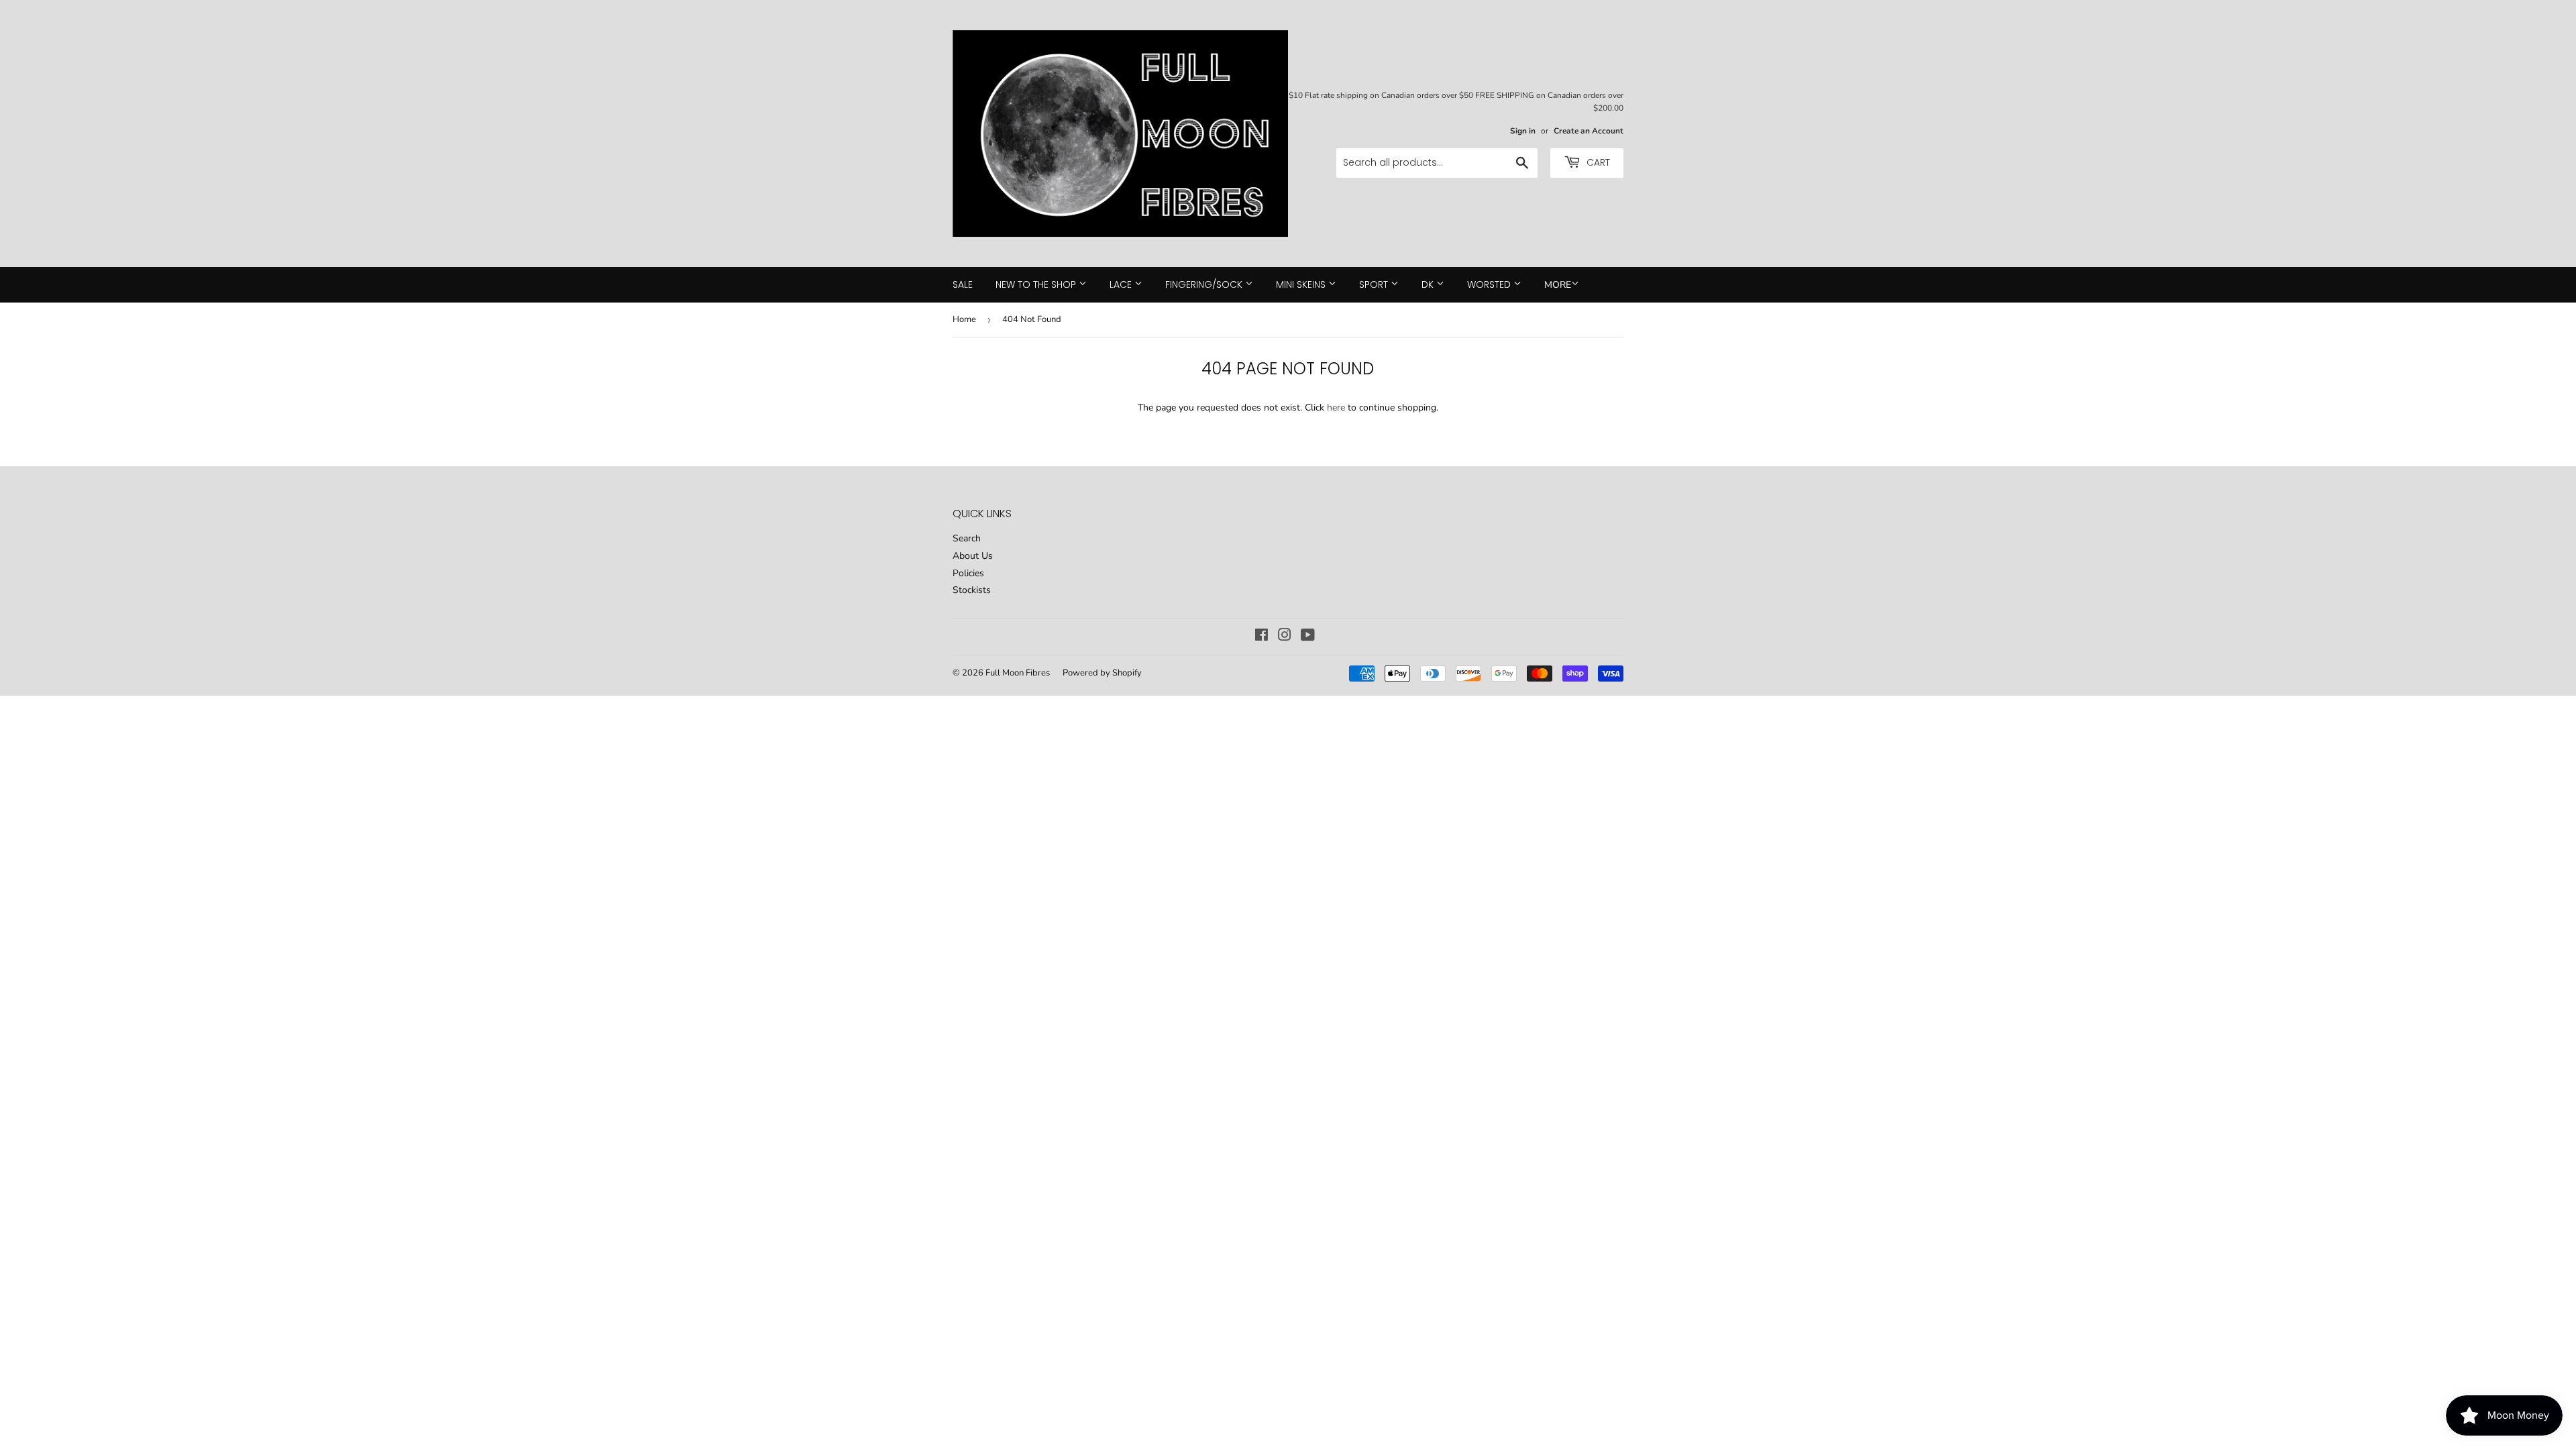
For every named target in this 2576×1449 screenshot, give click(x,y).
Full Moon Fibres (1018, 673)
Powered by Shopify (1102, 673)
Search (967, 538)
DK (1429, 284)
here (1336, 408)
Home (964, 319)
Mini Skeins (1302, 284)
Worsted (1490, 284)
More (1558, 285)
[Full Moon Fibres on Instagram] (1285, 637)
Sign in (1523, 131)
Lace (1122, 284)
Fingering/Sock (1205, 284)
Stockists (972, 590)
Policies (968, 573)
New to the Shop (1037, 284)
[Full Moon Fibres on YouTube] (1308, 637)
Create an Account (1589, 131)
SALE (963, 284)
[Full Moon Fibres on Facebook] (1262, 637)
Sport (1375, 284)
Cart (1597, 162)
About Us (973, 556)
